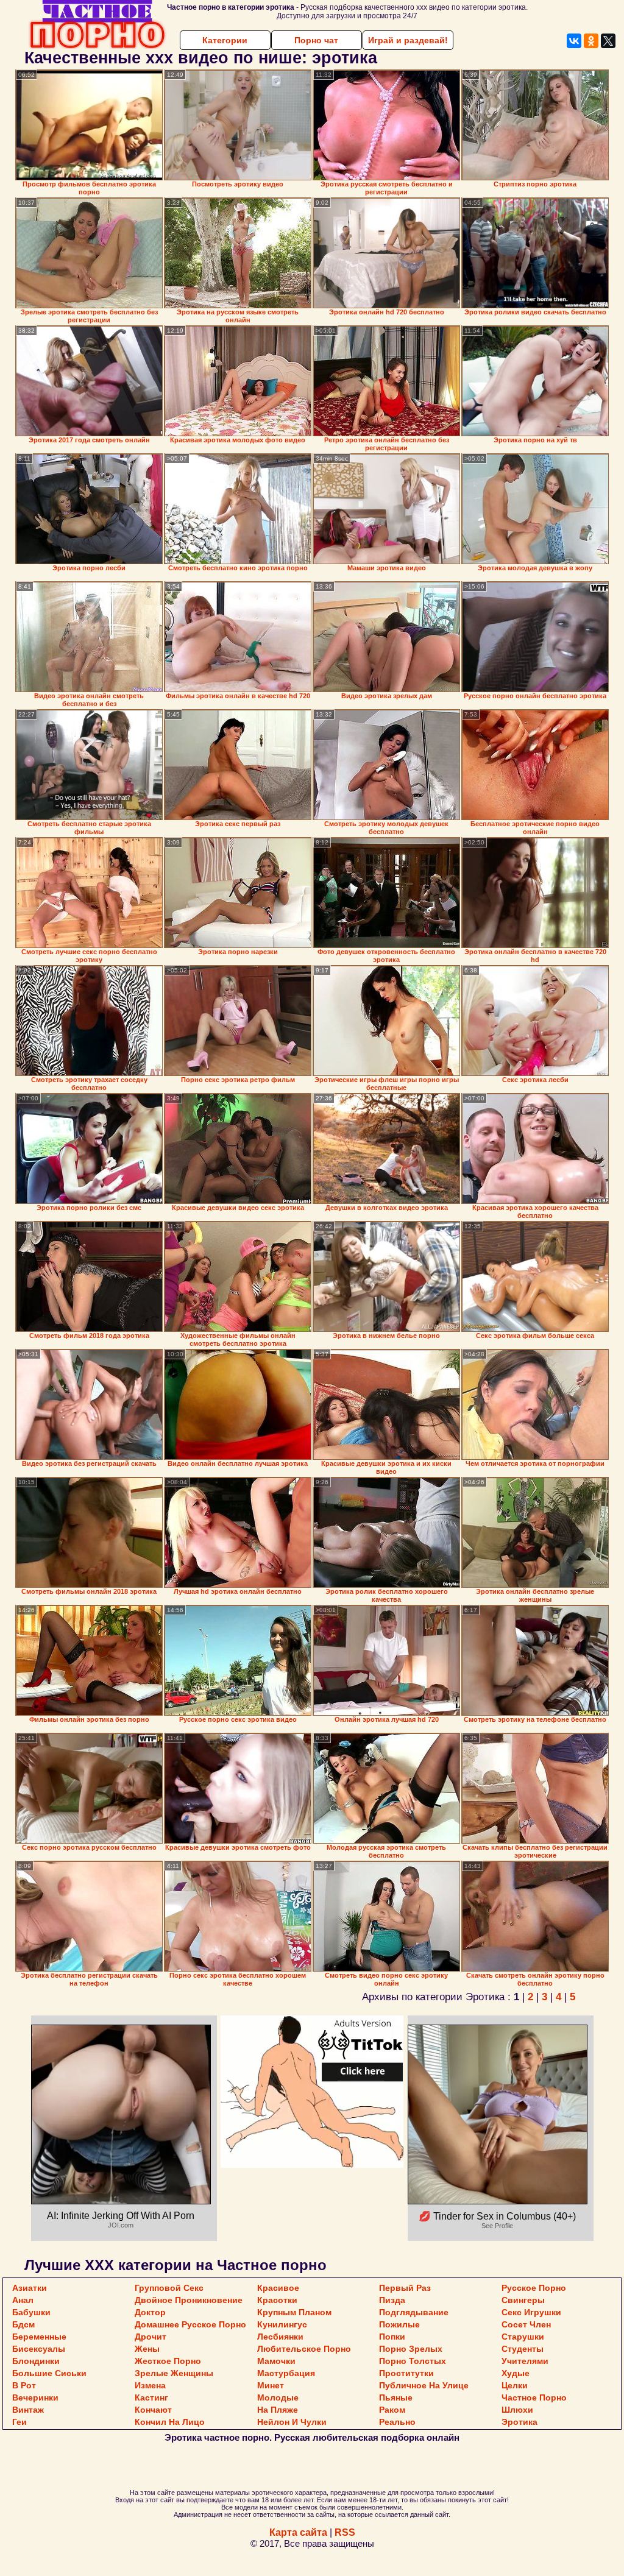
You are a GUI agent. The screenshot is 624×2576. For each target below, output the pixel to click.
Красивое (278, 2288)
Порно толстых (413, 2361)
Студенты (523, 2349)
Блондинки (36, 2361)
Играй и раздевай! (408, 40)
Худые (516, 2373)
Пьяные (396, 2397)
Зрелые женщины (174, 2373)
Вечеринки (35, 2397)
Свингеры (523, 2300)
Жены (147, 2349)
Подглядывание (414, 2312)
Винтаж (28, 2410)
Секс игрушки (531, 2312)
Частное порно (534, 2397)
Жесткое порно (168, 2361)
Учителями (525, 2361)
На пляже (278, 2410)
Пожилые (399, 2324)
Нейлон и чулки (292, 2422)
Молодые (278, 2397)
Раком (392, 2410)
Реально (397, 2422)
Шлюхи (517, 2410)
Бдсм (23, 2324)
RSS (345, 2532)
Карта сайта (298, 2532)
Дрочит (151, 2337)
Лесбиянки (280, 2337)
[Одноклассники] (591, 41)
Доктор (150, 2312)
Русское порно (534, 2288)
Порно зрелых (411, 2349)
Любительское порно (304, 2349)
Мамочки (276, 2361)
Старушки (523, 2337)
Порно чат (316, 40)
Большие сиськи (49, 2373)
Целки (515, 2385)
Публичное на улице (424, 2385)
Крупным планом (294, 2312)
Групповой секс (169, 2288)
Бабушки (31, 2312)
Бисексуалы (39, 2349)
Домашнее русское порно (190, 2324)
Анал (23, 2300)
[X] (608, 41)
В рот (24, 2385)
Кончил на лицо (170, 2422)
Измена (150, 2385)
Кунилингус (282, 2324)
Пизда (392, 2300)
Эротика (519, 2422)
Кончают (153, 2410)
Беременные (39, 2337)
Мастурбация (286, 2373)
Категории (225, 40)
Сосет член (526, 2324)
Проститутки (406, 2373)
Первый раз (405, 2288)
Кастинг (151, 2397)
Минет (271, 2385)
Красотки (277, 2300)
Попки (392, 2337)
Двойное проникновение (189, 2300)
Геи (19, 2422)
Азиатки (30, 2288)
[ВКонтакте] (574, 41)
